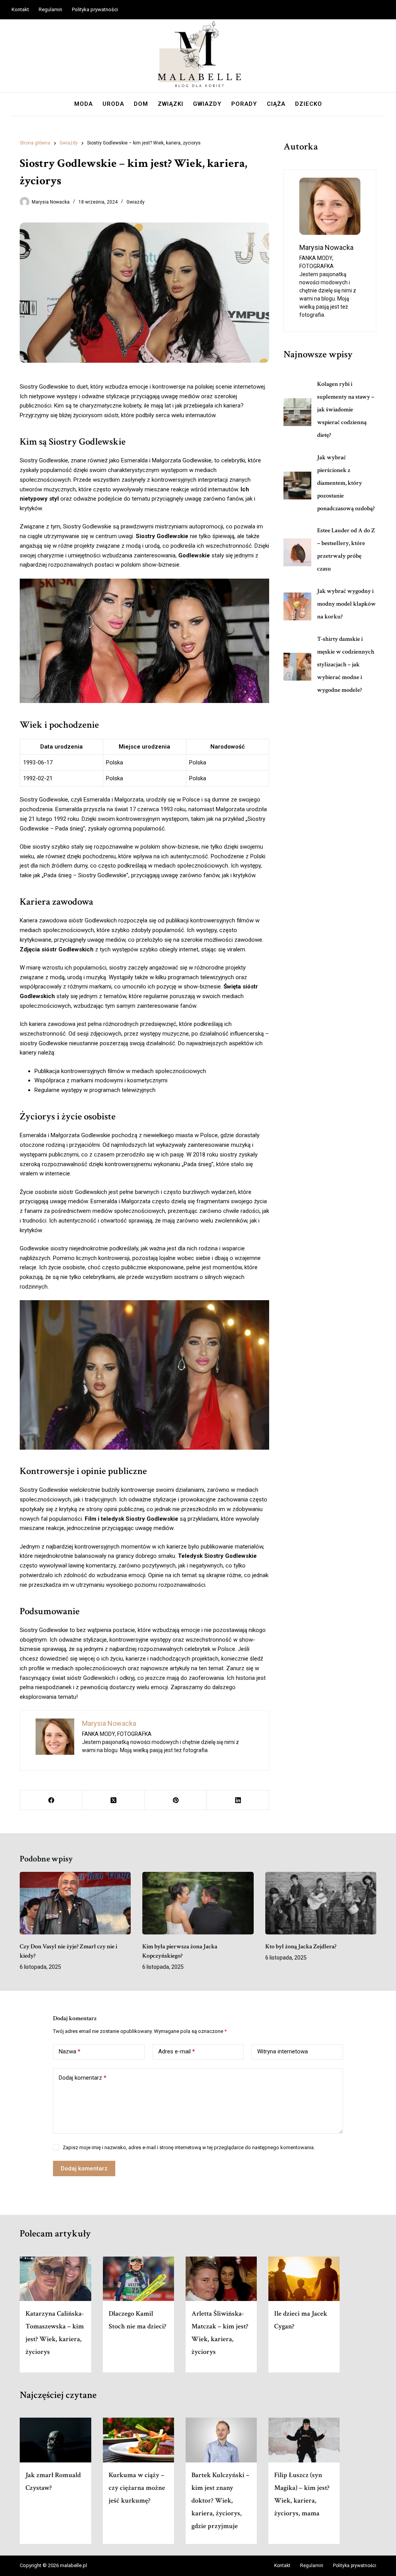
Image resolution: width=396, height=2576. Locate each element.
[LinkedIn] (238, 1800)
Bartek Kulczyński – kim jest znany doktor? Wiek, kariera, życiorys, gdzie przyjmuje (220, 2500)
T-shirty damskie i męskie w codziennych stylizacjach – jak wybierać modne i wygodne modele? (346, 665)
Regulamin (50, 9)
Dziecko (309, 104)
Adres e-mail (177, 2051)
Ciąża (276, 104)
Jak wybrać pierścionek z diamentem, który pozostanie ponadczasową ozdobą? (346, 483)
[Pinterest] (176, 1800)
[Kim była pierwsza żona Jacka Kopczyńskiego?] (198, 1903)
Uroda (113, 104)
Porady (244, 104)
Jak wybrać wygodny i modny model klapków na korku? (346, 604)
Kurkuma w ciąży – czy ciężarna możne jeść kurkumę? (137, 2488)
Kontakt (20, 9)
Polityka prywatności (95, 9)
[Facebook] (51, 1800)
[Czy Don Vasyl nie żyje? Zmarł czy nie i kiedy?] (75, 1903)
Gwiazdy (207, 104)
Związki (171, 104)
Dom (141, 104)
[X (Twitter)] (114, 1800)
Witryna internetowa (282, 2051)
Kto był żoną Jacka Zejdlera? (301, 1947)
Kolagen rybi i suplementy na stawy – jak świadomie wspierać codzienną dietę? (346, 410)
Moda (84, 104)
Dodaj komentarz (83, 2078)
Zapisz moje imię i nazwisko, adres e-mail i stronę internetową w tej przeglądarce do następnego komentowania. (189, 2147)
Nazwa (70, 2051)
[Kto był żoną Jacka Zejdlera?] (321, 1903)
